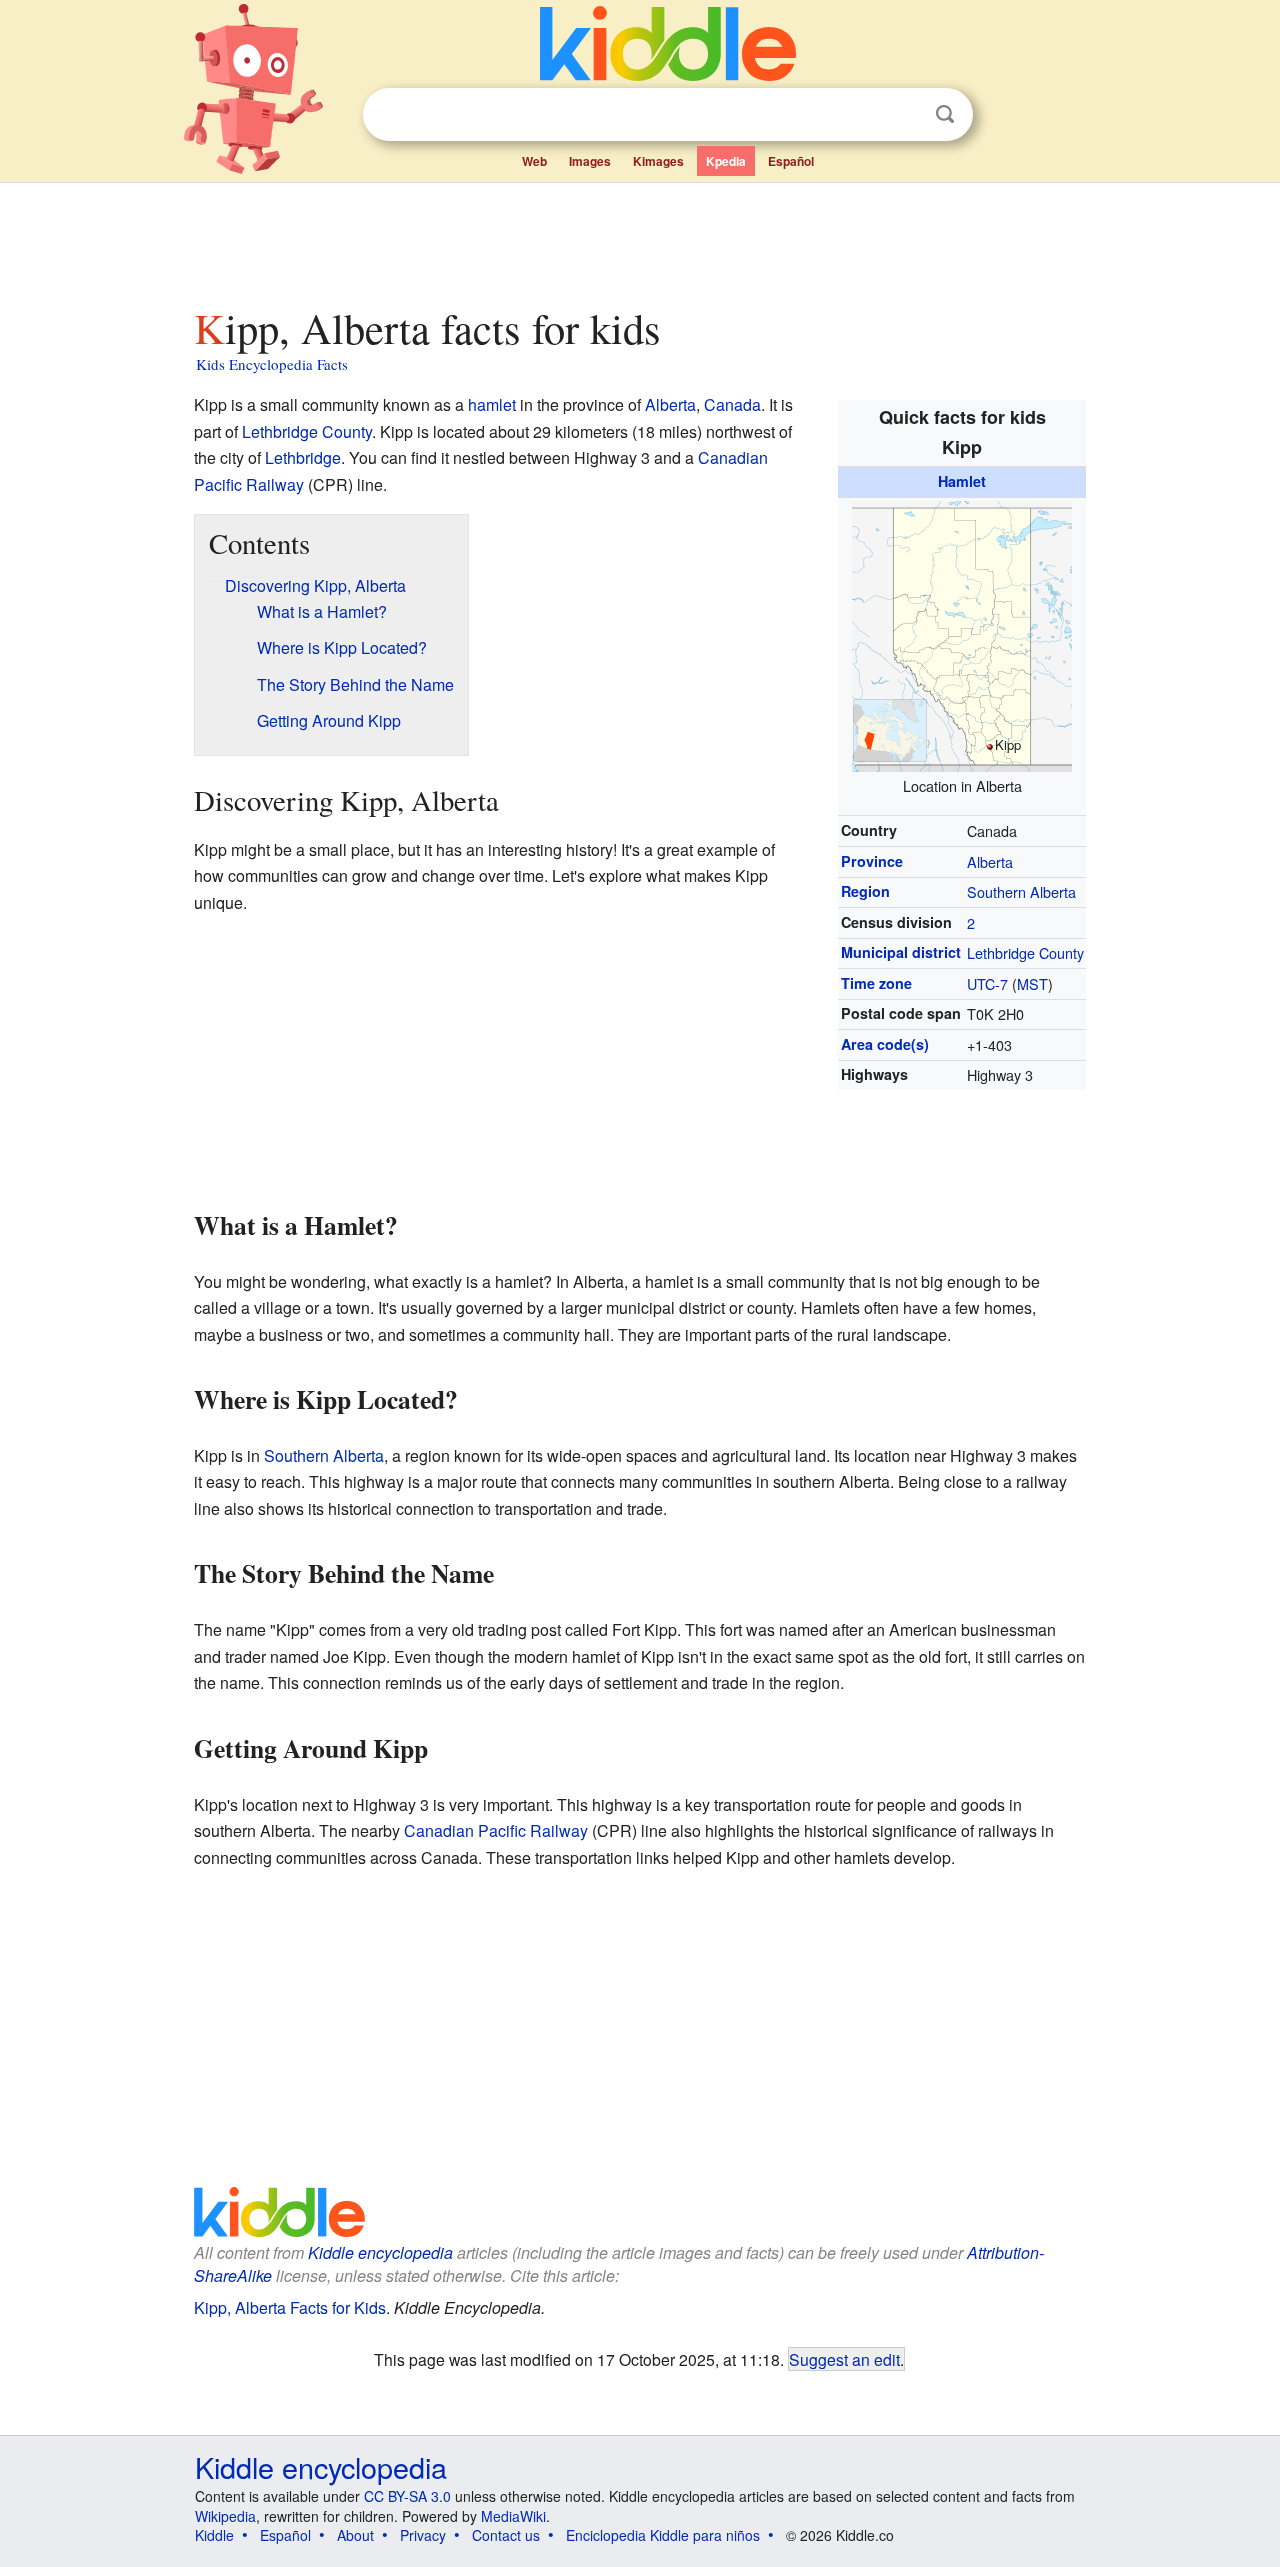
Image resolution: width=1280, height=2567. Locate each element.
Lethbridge (303, 457)
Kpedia (726, 161)
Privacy (423, 2535)
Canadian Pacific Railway (496, 1830)
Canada (732, 404)
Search (945, 114)
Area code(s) (885, 1044)
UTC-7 (987, 983)
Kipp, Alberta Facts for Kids (290, 2307)
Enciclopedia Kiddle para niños (663, 2535)
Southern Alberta (1021, 891)
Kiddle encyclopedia (380, 2252)
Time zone (876, 983)
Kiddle (214, 2535)
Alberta (990, 861)
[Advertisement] (639, 239)
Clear (904, 115)
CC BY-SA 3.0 (407, 2496)
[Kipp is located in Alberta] (962, 633)
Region (865, 891)
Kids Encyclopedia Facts (272, 364)
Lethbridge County (1025, 952)
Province (872, 861)
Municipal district (901, 952)
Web (534, 161)
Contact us (506, 2535)
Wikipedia (225, 2516)
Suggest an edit (844, 2359)
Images (590, 161)
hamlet (492, 404)
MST (1032, 983)
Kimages (658, 161)
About (355, 2535)
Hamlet (962, 481)
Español (791, 161)
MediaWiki (513, 2516)
